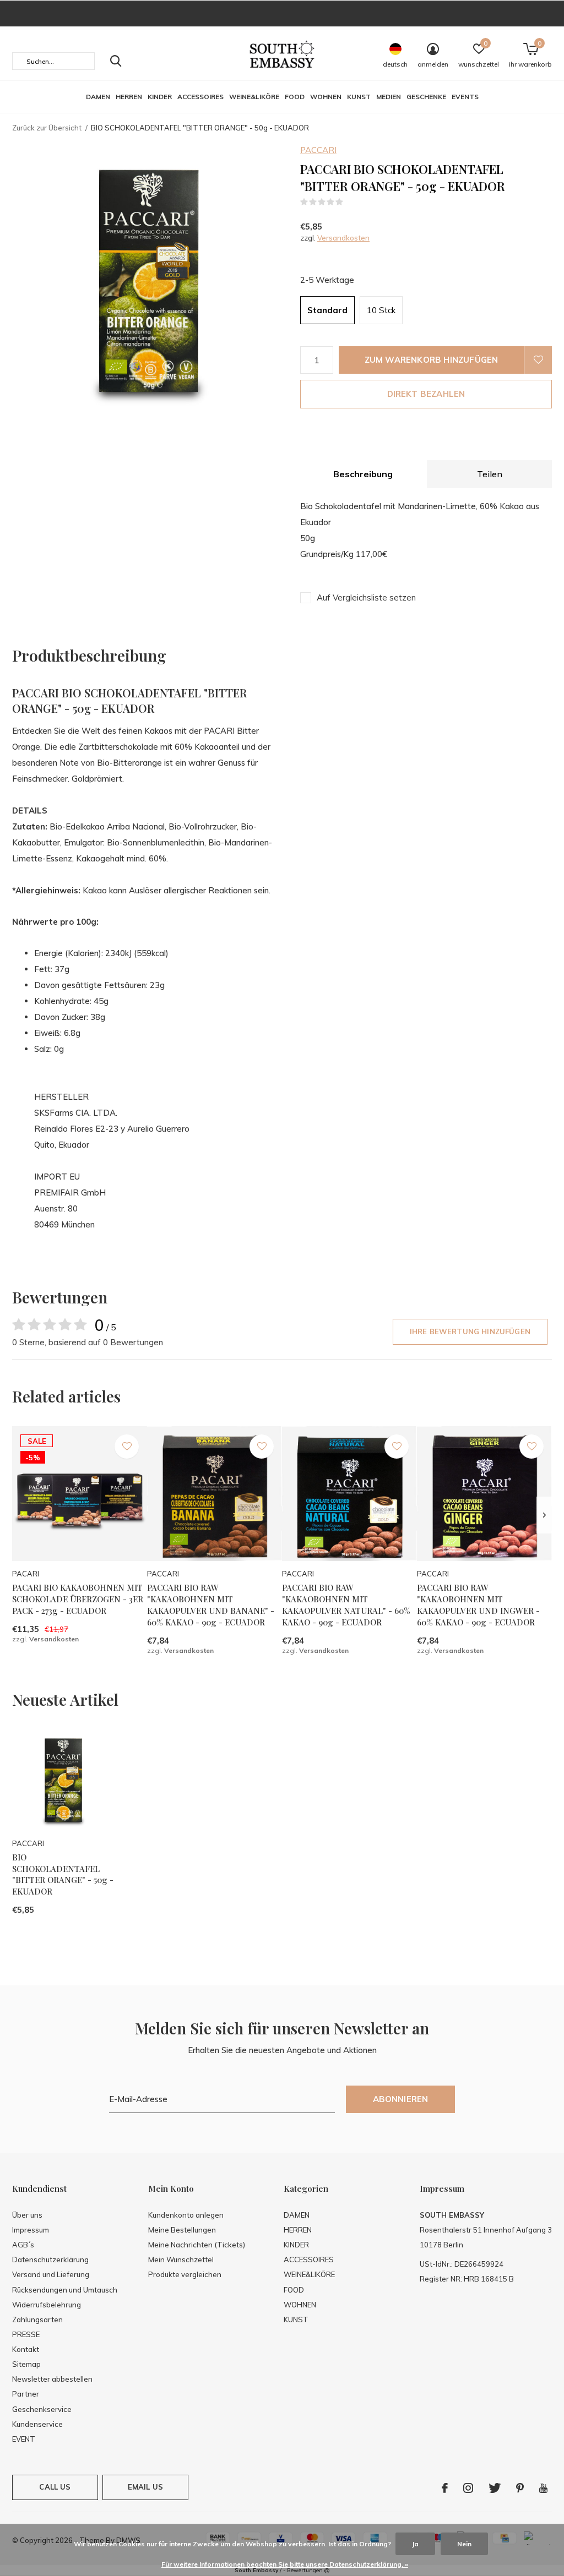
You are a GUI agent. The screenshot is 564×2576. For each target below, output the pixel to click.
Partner (26, 2394)
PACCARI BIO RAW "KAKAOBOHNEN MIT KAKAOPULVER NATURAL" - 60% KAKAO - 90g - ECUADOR (346, 1604)
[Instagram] (468, 2488)
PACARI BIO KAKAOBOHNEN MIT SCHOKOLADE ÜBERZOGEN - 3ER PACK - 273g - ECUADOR (78, 1599)
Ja (415, 2544)
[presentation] (544, 1515)
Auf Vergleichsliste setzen (366, 597)
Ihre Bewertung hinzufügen (470, 1331)
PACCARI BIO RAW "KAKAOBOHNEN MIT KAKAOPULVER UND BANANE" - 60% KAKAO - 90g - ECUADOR (211, 1604)
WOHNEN (326, 97)
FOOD (295, 97)
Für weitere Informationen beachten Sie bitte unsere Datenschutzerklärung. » (285, 2564)
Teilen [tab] (490, 474)
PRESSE (26, 2334)
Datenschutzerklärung (50, 2260)
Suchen (116, 61)
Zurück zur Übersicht (47, 128)
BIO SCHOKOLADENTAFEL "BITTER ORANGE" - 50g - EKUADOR (63, 1874)
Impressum (31, 2230)
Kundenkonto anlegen (186, 2215)
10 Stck (381, 310)
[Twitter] (495, 2488)
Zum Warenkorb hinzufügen (432, 360)
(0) (351, 202)
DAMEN (98, 97)
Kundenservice (37, 2424)
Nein (464, 2544)
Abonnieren (401, 2099)
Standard (327, 310)
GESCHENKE (426, 97)
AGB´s (23, 2245)
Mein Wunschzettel (181, 2260)
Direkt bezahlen (426, 394)
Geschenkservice (42, 2409)
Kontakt (26, 2349)
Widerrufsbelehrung (47, 2305)
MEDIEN (389, 97)
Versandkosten (343, 238)
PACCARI (318, 150)
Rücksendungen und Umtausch (65, 2290)
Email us (145, 2487)
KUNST (359, 97)
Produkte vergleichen (185, 2274)
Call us (55, 2487)
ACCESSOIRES (200, 97)
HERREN (129, 97)
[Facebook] (445, 2488)
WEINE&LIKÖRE (254, 97)
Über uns (27, 2215)
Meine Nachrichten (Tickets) (197, 2245)
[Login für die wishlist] (538, 360)
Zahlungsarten (37, 2320)
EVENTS (465, 97)
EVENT (24, 2439)
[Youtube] (543, 2488)
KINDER (160, 97)
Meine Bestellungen (182, 2230)
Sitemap (26, 2364)
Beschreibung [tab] (363, 474)
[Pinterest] (520, 2488)
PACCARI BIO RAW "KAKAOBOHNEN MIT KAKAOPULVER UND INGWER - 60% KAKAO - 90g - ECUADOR (478, 1604)
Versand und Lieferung (51, 2274)
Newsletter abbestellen (52, 2379)
